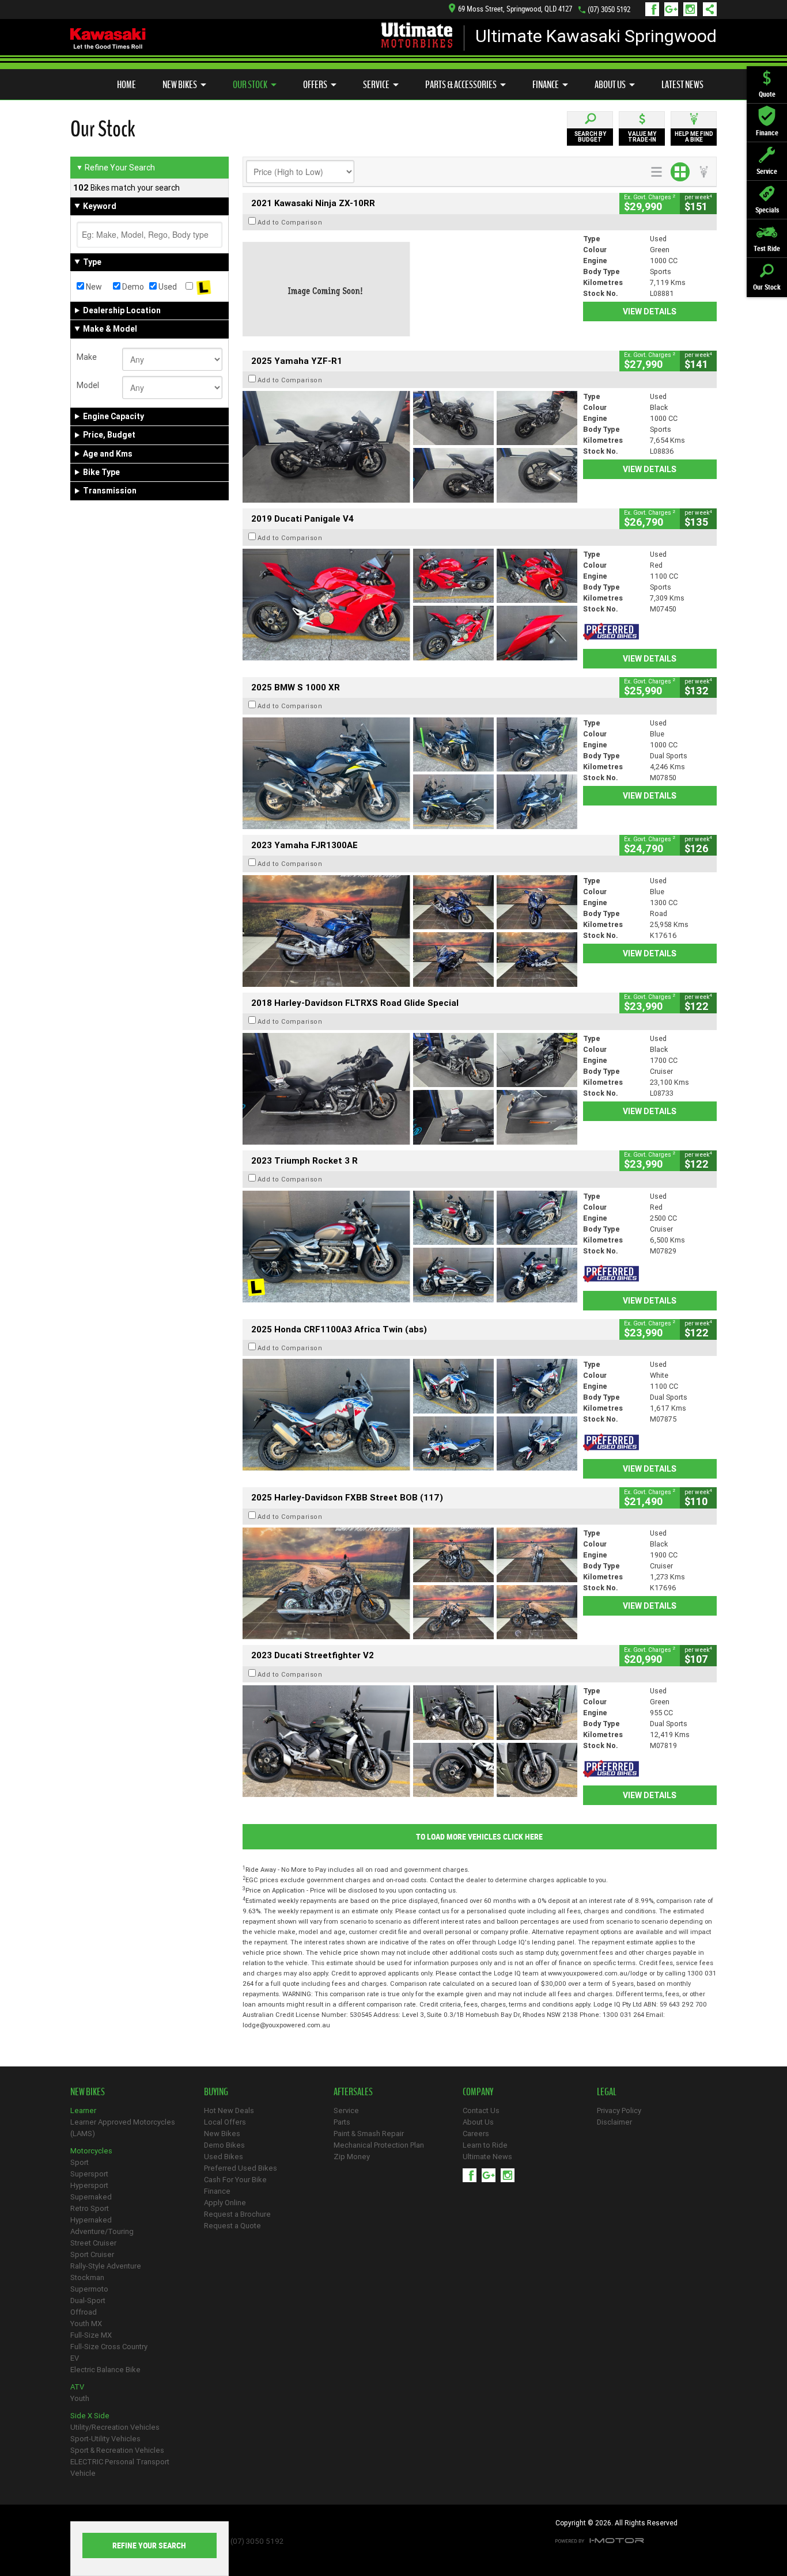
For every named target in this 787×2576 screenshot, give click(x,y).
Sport (80, 2162)
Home (126, 85)
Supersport (89, 2174)
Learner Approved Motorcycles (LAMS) (123, 2128)
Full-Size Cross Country (109, 2347)
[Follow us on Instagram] (693, 9)
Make (87, 357)
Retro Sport (90, 2208)
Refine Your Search (116, 168)
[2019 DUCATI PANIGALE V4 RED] (410, 605)
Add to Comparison (290, 222)
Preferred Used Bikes (241, 2168)
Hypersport (89, 2185)
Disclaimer (614, 2122)
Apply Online (225, 2203)
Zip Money (352, 2157)
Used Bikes (224, 2157)
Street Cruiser (93, 2243)
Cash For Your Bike (235, 2180)
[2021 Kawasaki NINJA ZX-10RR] (410, 289)
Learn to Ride (485, 2145)
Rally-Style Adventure (106, 2266)
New (93, 287)
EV (75, 2358)
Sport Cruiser (92, 2254)
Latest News (682, 85)
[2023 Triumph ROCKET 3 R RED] (410, 1247)
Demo (132, 287)
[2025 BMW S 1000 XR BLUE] (410, 773)
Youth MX (86, 2324)
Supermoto (89, 2289)
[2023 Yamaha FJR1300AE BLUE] (410, 931)
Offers (315, 85)
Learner (83, 2110)
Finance (546, 85)
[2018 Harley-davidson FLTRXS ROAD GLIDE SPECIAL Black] (410, 1089)
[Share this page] (707, 9)
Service (376, 85)
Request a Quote (232, 2226)
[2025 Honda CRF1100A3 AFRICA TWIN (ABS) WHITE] (410, 1415)
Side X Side (90, 2416)
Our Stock (250, 85)
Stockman (87, 2277)
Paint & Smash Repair (369, 2134)
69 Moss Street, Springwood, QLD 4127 (515, 9)
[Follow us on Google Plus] (674, 9)
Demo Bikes (224, 2145)
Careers (476, 2134)
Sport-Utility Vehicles (105, 2439)
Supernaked (91, 2197)
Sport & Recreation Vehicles (117, 2450)
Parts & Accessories (461, 85)
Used (167, 287)
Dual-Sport (88, 2300)
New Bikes (180, 85)
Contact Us (481, 2110)
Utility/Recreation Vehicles (115, 2427)
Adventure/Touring (102, 2231)
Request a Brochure (237, 2214)
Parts (342, 2122)
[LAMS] (204, 287)
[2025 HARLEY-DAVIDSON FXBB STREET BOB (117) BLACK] (410, 1583)
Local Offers (225, 2122)
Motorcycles (91, 2151)
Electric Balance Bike (105, 2370)
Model (88, 385)
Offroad (84, 2312)
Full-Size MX (91, 2335)
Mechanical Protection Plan (379, 2145)
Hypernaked (91, 2220)
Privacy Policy (619, 2110)
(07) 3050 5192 (609, 10)
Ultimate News (487, 2157)
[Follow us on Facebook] (655, 9)
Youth (80, 2398)
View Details (650, 311)
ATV (77, 2387)
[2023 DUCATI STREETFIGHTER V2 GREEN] (410, 1741)
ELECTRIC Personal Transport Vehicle (120, 2467)
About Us (610, 85)
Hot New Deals (229, 2110)
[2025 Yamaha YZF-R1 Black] (410, 447)
